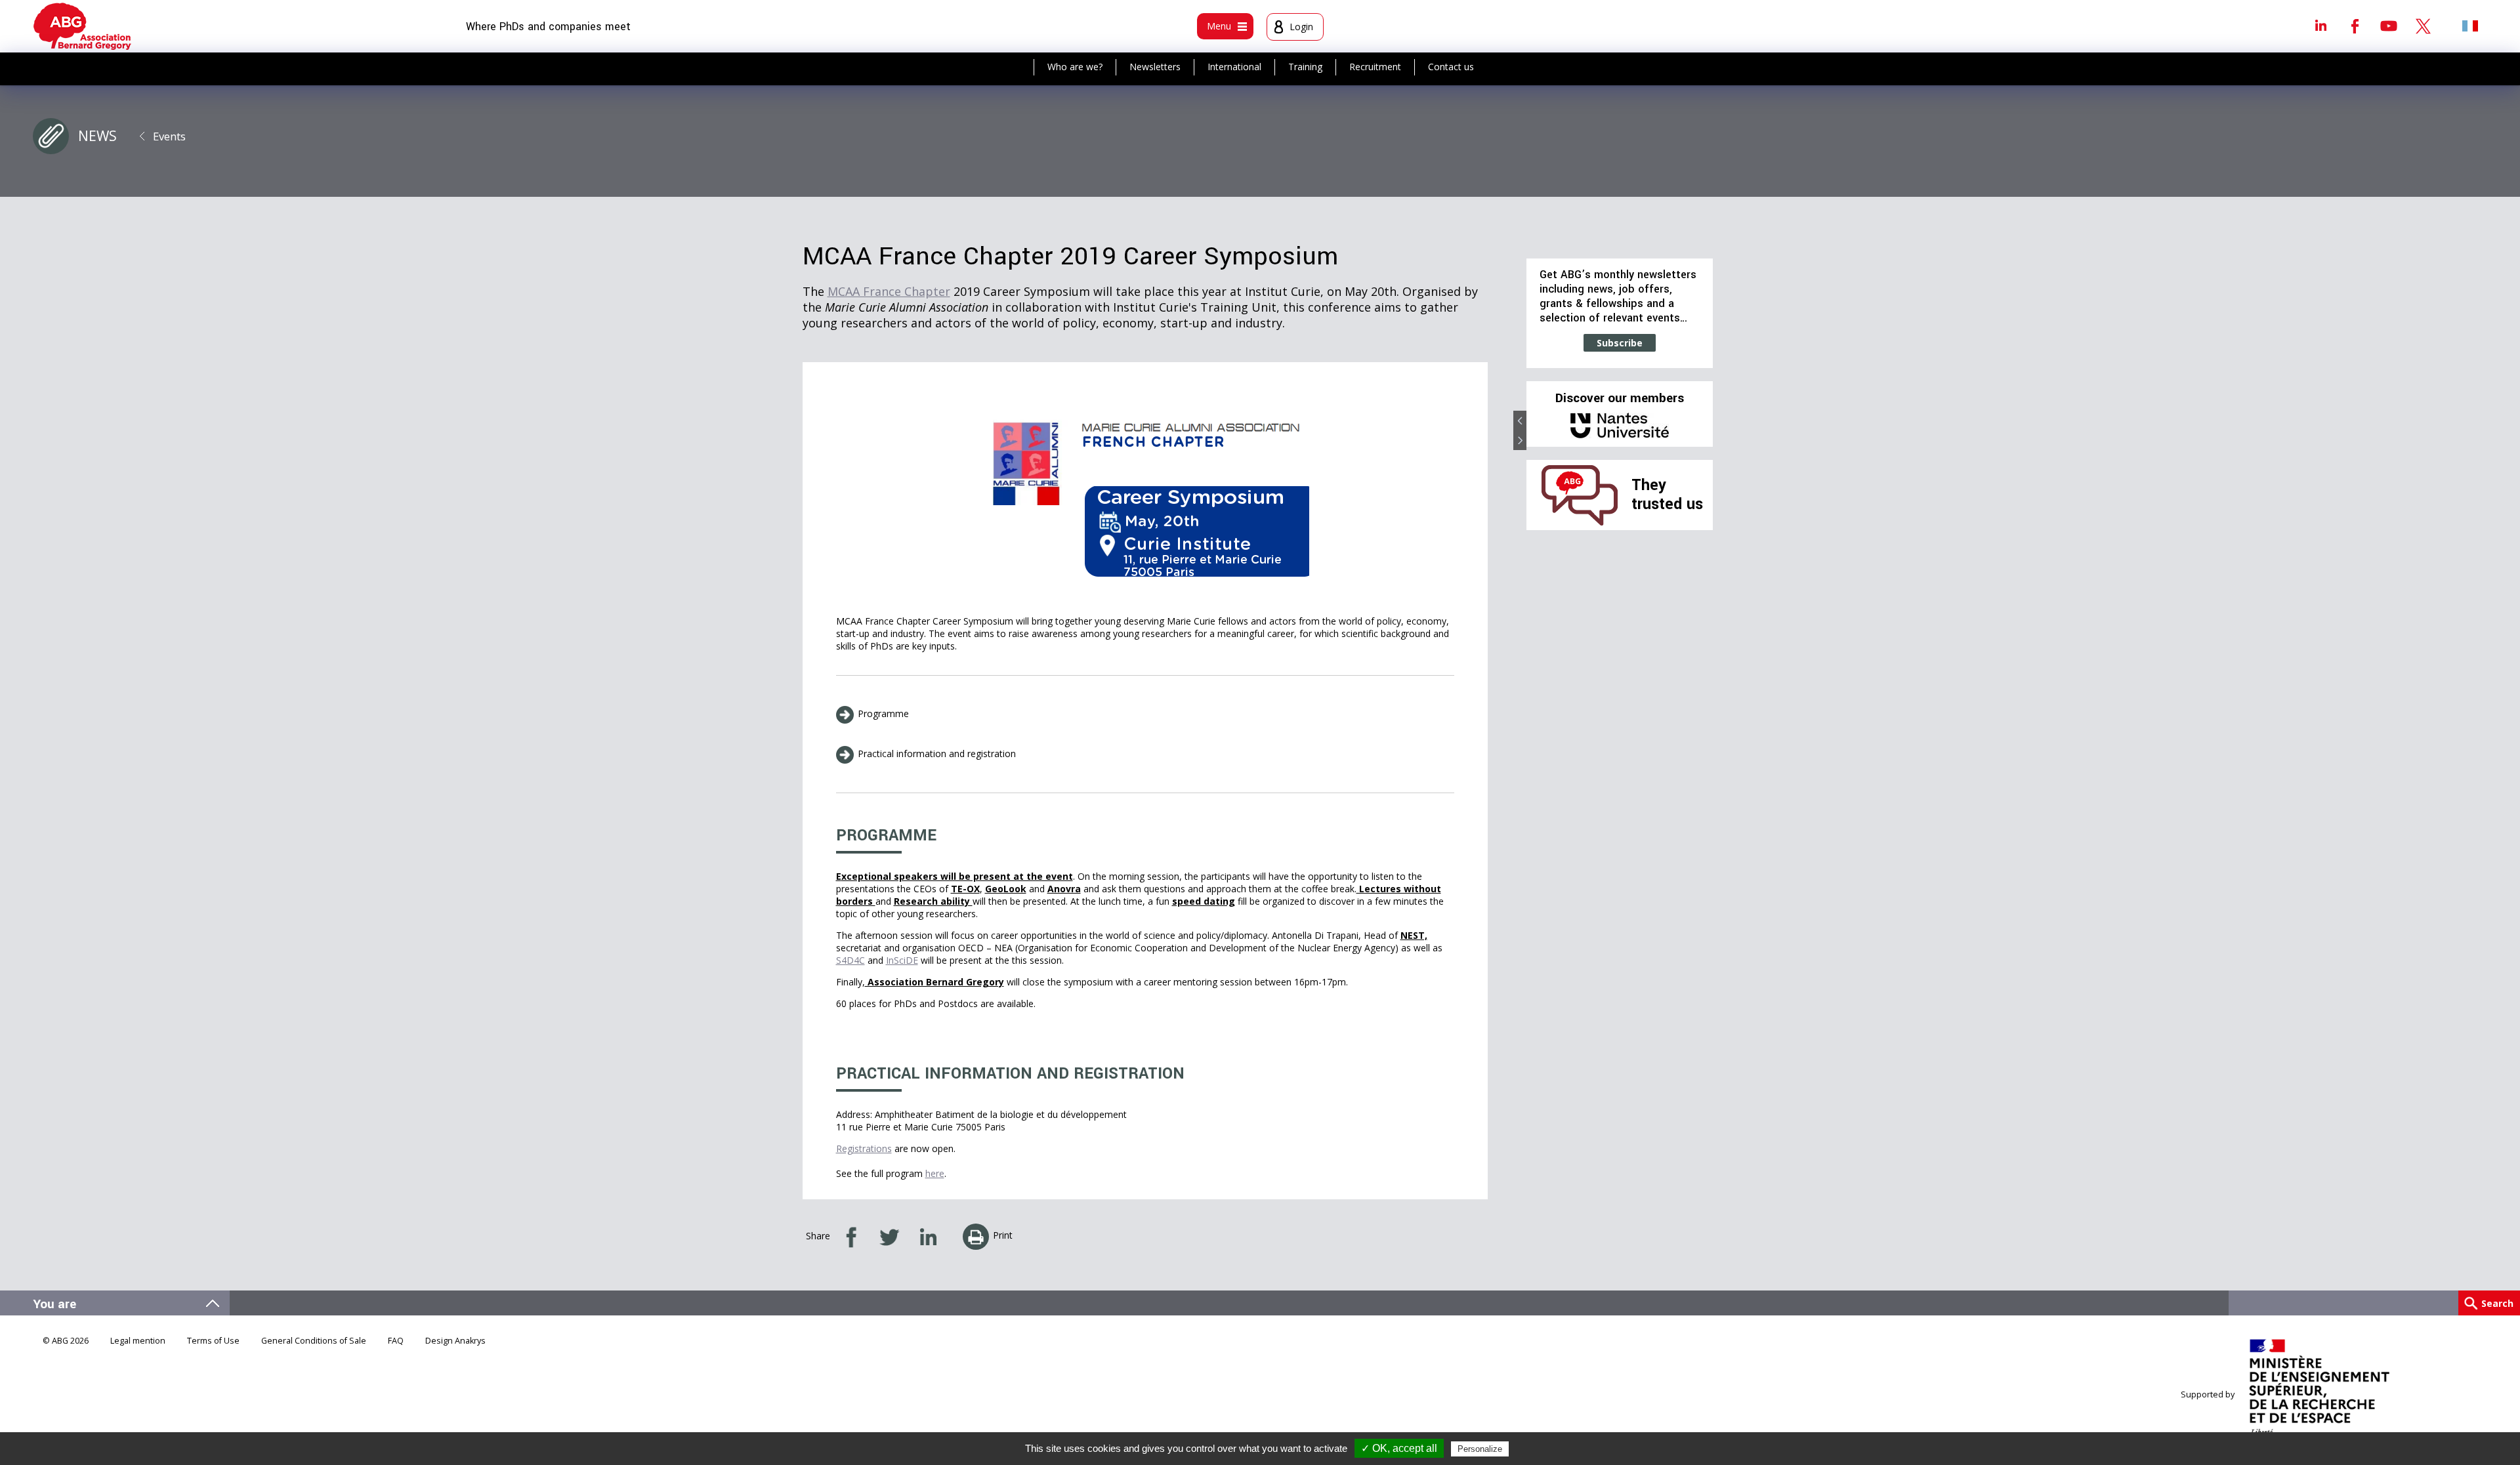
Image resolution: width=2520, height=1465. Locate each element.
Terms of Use (213, 1341)
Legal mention (138, 1341)
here (935, 1173)
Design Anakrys (455, 1341)
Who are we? (1075, 67)
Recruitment (1375, 67)
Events (169, 136)
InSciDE (902, 960)
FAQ (396, 1341)
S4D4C (850, 960)
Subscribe (1620, 343)
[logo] (82, 26)
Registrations (864, 1148)
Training (1305, 67)
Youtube (2389, 26)
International (1234, 67)
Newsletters (1155, 67)
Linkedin (2320, 26)
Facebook (2355, 26)
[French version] (2470, 26)
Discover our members (1620, 398)
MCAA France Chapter (889, 291)
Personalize (1480, 1449)
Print (1003, 1235)
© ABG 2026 (66, 1341)
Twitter (2423, 26)
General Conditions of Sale (314, 1341)
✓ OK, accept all (1399, 1448)
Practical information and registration (937, 753)
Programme (883, 713)
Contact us (1451, 67)
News (97, 136)
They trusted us (1667, 494)
